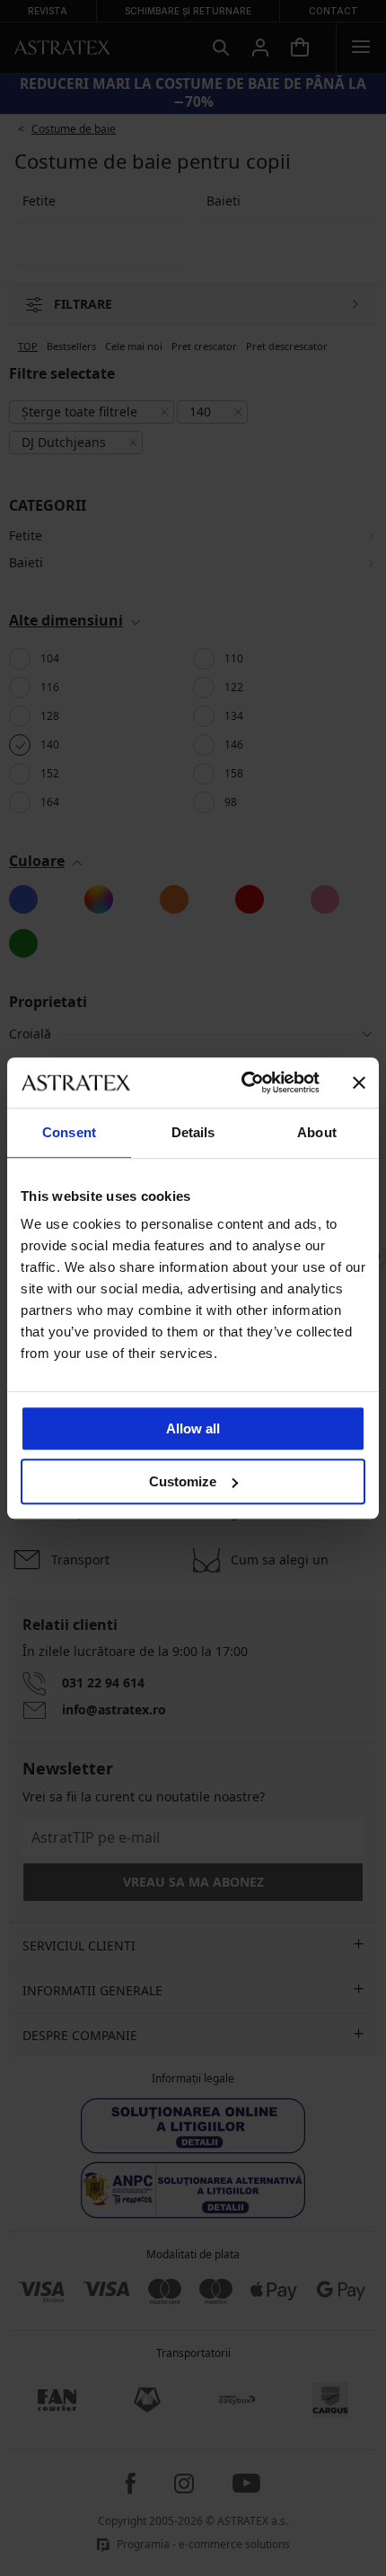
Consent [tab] (69, 1132)
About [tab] (317, 1132)
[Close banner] (359, 1082)
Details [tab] (193, 1132)
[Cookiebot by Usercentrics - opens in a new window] (243, 1082)
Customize (183, 1481)
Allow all (193, 1428)
